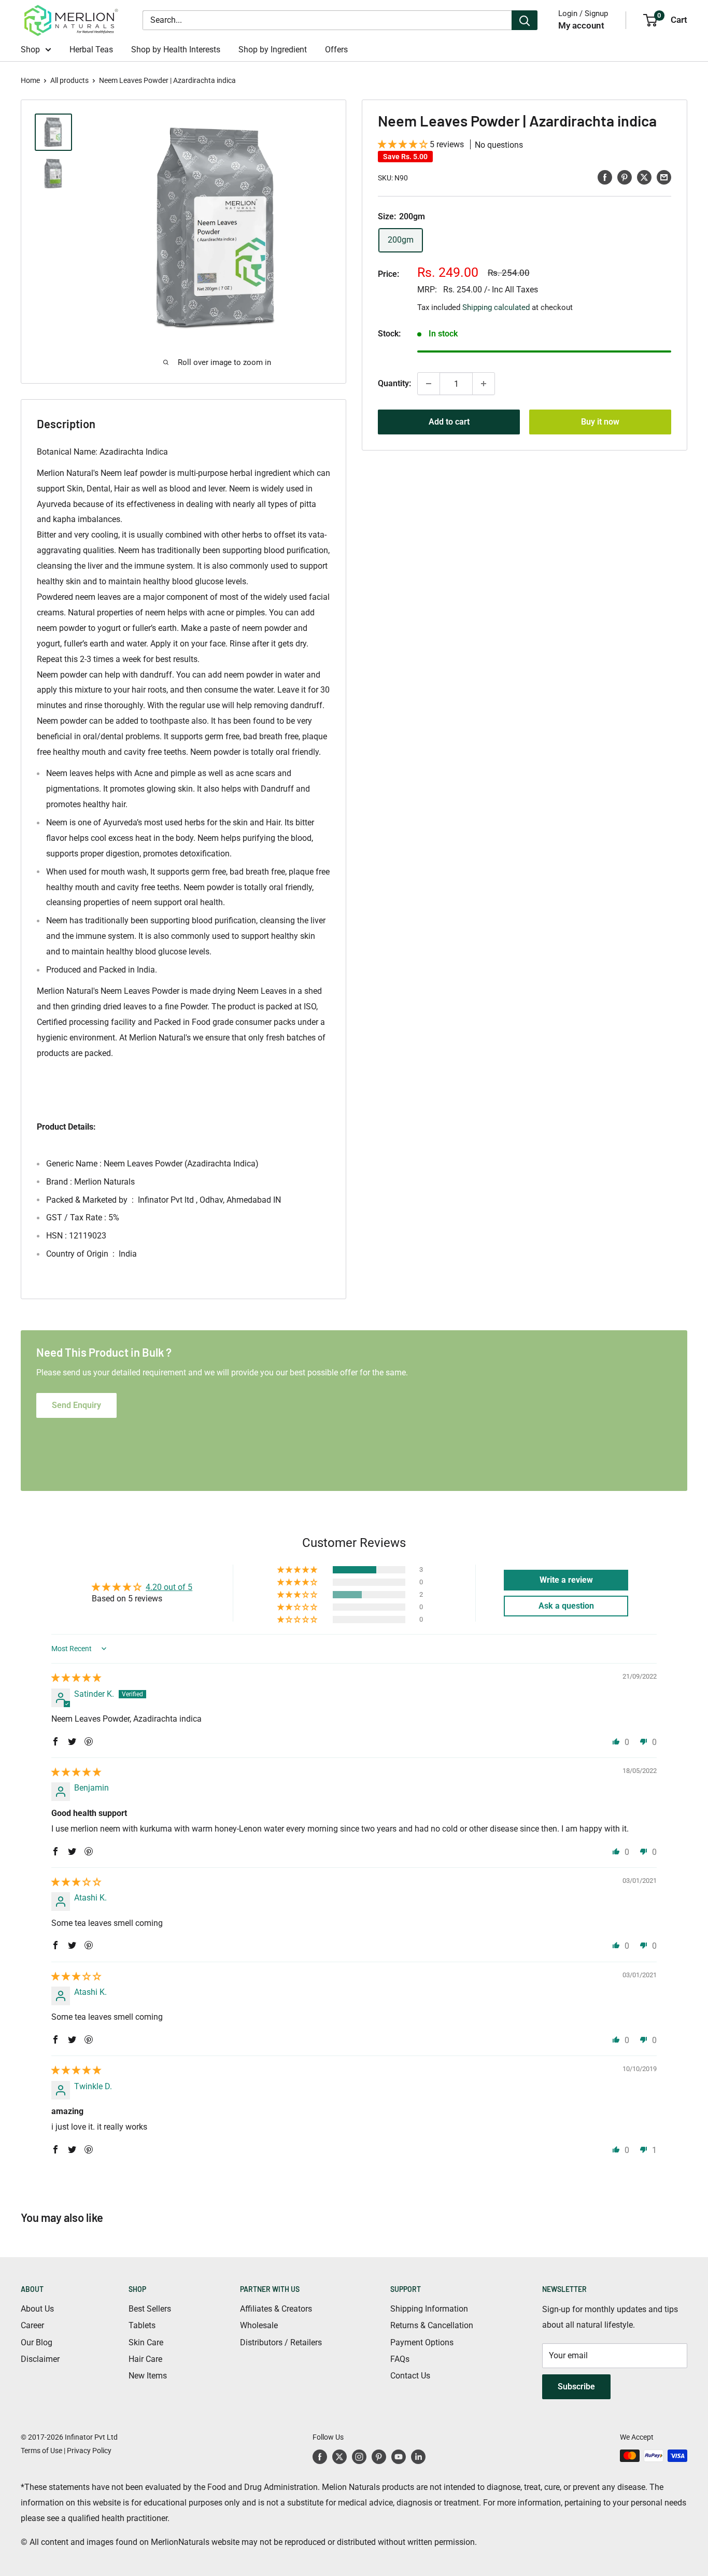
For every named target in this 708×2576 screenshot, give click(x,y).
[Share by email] (664, 177)
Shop (30, 50)
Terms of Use (41, 2451)
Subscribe (576, 2387)
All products (69, 80)
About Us (37, 2309)
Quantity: (394, 383)
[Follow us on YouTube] (399, 2457)
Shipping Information (429, 2309)
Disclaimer (40, 2359)
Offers (336, 50)
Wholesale (259, 2325)
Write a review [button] (566, 1580)
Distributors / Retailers (281, 2342)
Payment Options (422, 2342)
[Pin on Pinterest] (625, 177)
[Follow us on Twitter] (339, 2457)
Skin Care (146, 2342)
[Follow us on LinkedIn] (418, 2457)
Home (30, 80)
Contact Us (410, 2376)
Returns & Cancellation (432, 2325)
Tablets (142, 2325)
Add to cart (449, 422)
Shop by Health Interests (176, 50)
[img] (76, 1678)
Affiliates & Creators (276, 2309)
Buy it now (600, 422)
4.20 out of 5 (169, 1587)
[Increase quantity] (484, 384)
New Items (148, 2376)
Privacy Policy (89, 2451)
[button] (404, 144)
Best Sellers (150, 2309)
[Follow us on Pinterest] (379, 2457)
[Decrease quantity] (429, 384)
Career (32, 2325)
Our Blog (37, 2342)
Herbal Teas (91, 50)
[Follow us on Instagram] (359, 2457)
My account (581, 25)
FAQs (400, 2359)
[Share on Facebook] (605, 177)
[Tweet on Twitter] (644, 177)
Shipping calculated (496, 307)
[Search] (525, 20)
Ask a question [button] (566, 1606)
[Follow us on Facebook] (320, 2457)
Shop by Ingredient (273, 50)
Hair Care (145, 2359)
